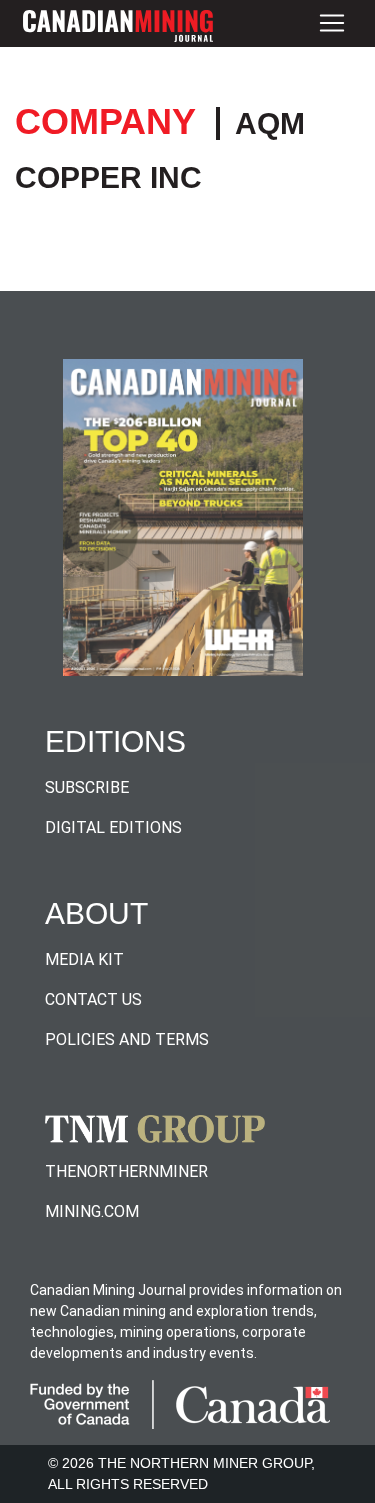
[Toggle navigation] (332, 23)
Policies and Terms (127, 1039)
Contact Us (93, 999)
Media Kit (84, 959)
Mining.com (92, 1211)
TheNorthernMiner (126, 1171)
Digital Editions (113, 827)
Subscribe (87, 787)
